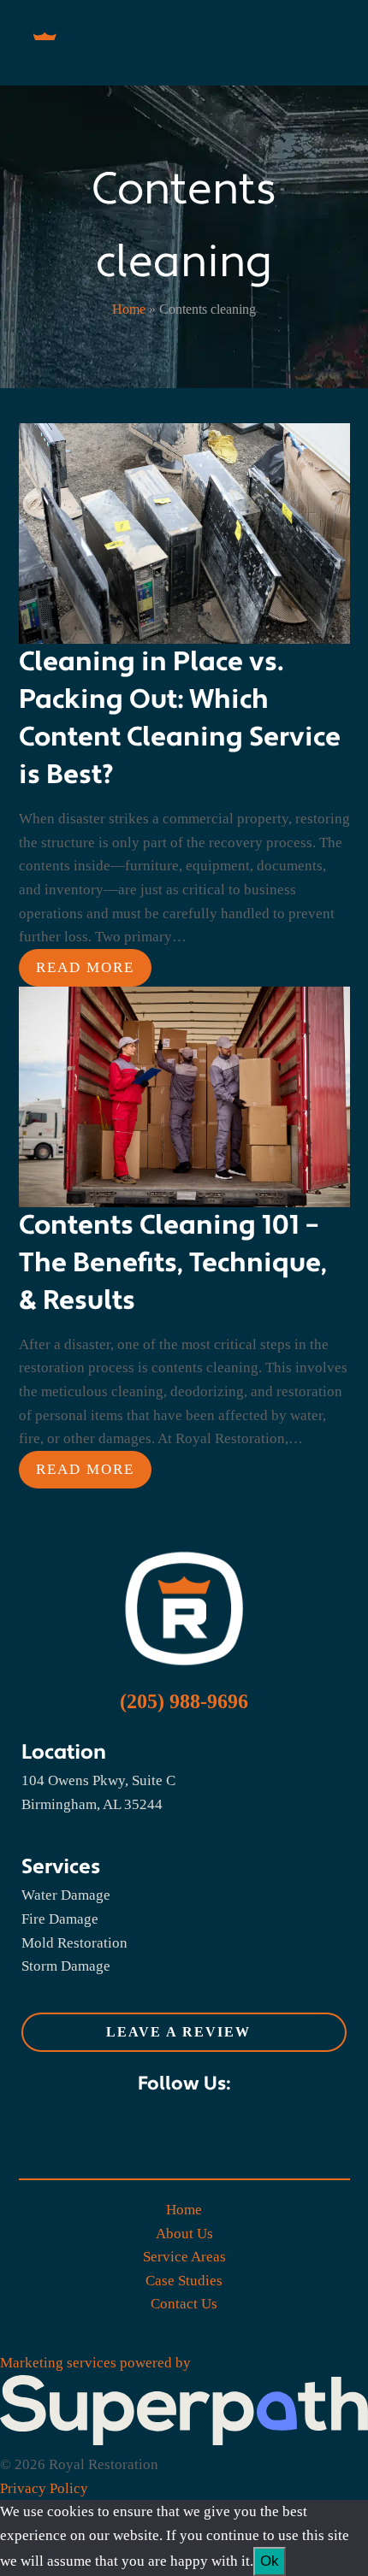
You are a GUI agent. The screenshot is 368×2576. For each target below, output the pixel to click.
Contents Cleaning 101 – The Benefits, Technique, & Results (173, 1263)
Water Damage (66, 1895)
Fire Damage (60, 1919)
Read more (85, 967)
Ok (270, 2561)
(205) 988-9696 (184, 1701)
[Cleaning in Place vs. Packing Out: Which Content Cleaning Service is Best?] (184, 532)
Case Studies (184, 2281)
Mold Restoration (74, 1943)
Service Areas (184, 2257)
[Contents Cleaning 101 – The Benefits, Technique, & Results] (184, 1096)
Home (129, 309)
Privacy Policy (44, 2488)
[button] (341, 47)
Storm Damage (66, 1966)
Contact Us (184, 2304)
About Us (184, 2234)
